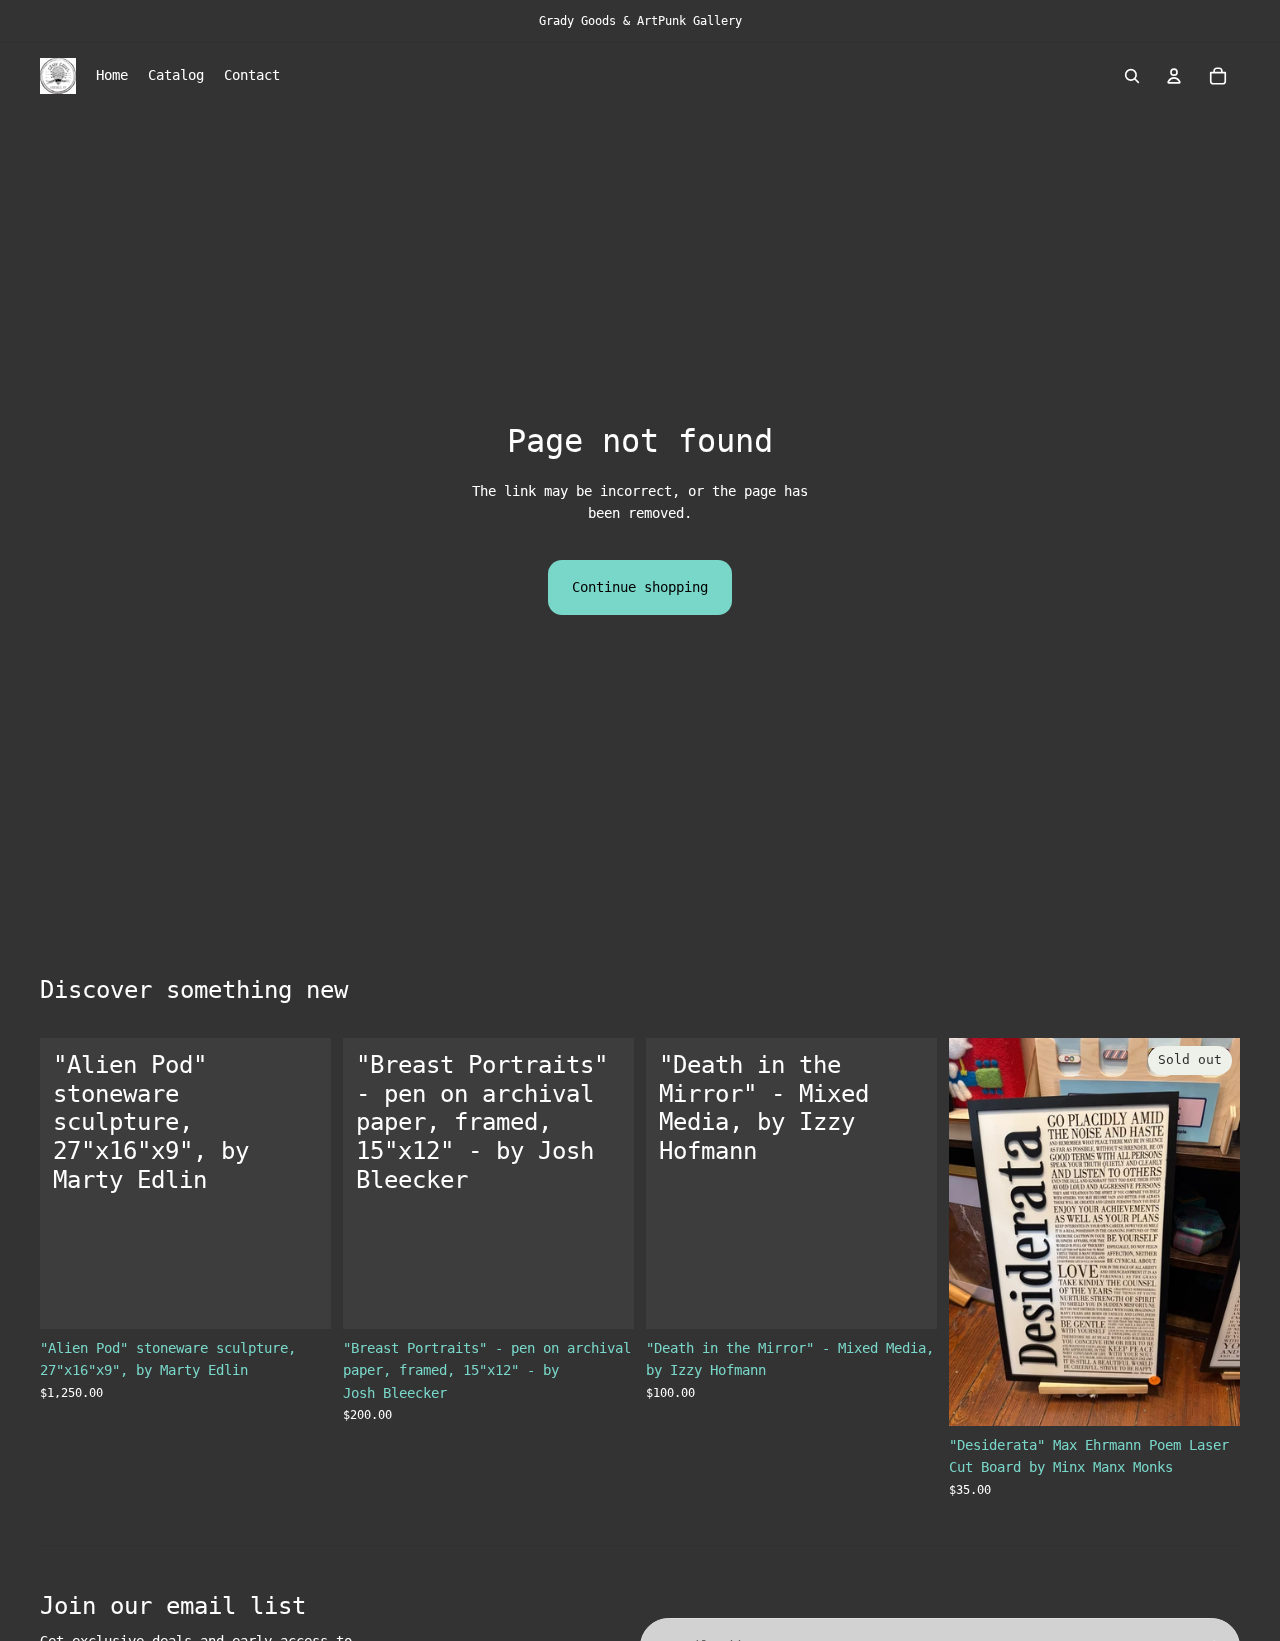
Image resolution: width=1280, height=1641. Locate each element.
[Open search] (1132, 76)
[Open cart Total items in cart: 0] (1218, 76)
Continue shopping (640, 587)
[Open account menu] (1174, 76)
